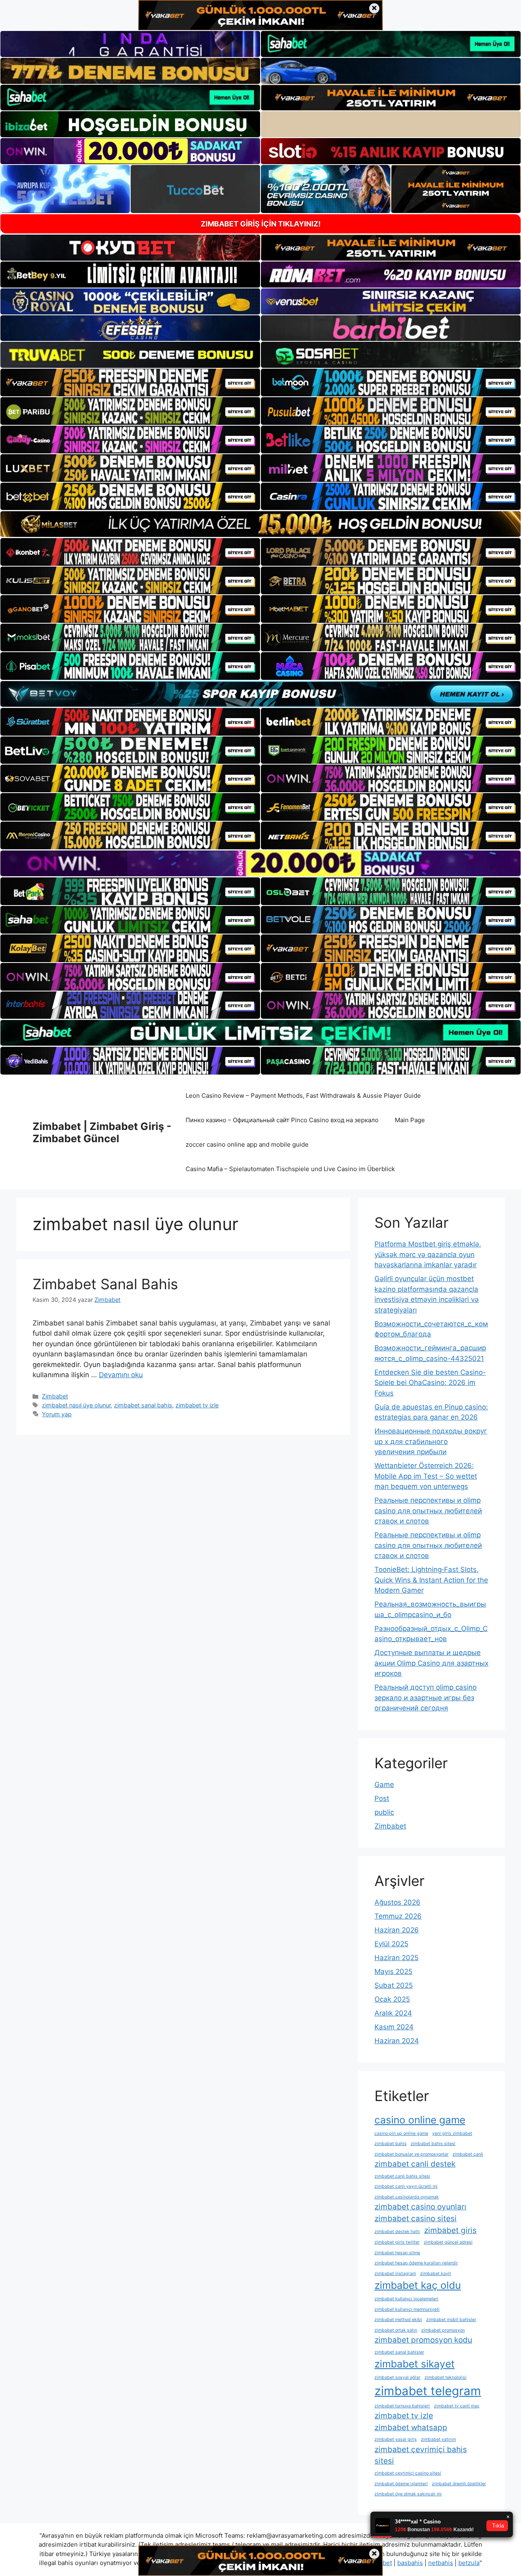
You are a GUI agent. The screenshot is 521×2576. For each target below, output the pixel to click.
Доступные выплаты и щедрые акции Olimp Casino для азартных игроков (431, 1663)
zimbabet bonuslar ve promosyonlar (412, 2154)
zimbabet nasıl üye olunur (76, 1405)
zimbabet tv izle (197, 1405)
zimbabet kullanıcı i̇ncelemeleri (406, 2299)
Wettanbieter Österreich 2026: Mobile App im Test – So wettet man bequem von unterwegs (426, 1476)
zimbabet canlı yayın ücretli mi (406, 2186)
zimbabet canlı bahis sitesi (402, 2176)
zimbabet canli (468, 2154)
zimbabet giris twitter (397, 2242)
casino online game (420, 2120)
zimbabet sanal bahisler (399, 2352)
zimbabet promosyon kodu (423, 2340)
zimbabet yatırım (438, 2439)
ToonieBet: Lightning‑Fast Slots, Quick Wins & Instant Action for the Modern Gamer (431, 1580)
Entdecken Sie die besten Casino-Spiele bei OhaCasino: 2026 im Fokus (430, 1383)
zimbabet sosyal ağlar (397, 2377)
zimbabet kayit (436, 2274)
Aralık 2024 (393, 2013)
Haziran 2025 (396, 1958)
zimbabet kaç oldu (418, 2285)
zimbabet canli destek (415, 2164)
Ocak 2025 (392, 1999)
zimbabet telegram (428, 2391)
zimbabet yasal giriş (396, 2439)
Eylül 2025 (391, 1944)
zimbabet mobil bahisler (451, 2320)
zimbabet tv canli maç (457, 2406)
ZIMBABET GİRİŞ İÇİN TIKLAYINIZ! (261, 224)
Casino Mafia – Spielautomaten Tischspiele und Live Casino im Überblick (290, 1169)
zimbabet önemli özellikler (459, 2484)
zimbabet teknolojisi (445, 2377)
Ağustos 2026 (397, 1902)
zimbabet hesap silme (397, 2253)
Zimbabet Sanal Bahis (105, 1284)
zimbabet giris (450, 2230)
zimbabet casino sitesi (416, 2219)
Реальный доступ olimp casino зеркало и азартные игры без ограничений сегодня (426, 1698)
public (384, 1812)
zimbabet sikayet (415, 2364)
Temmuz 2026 (398, 1916)
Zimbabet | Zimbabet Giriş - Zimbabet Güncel (102, 1132)
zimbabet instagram (395, 2274)
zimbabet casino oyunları (420, 2207)
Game (384, 1785)
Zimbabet (55, 1396)
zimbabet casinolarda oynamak (407, 2197)
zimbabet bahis (391, 2144)
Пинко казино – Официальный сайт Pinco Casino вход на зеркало (282, 1120)
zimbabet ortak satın (396, 2330)
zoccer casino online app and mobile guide (247, 1144)
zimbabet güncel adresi (448, 2242)
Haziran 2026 (397, 1930)
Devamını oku (121, 1375)
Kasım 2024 (394, 2027)
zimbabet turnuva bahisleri (402, 2406)
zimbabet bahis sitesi (433, 2144)
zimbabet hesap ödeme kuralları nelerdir (416, 2263)
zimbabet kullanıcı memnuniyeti (407, 2309)
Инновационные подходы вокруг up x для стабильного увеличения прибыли (431, 1441)
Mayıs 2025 (393, 1972)
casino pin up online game (401, 2133)
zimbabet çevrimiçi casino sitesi (408, 2473)
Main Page (410, 1120)
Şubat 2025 (394, 1985)
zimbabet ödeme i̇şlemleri (401, 2484)
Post (382, 1798)
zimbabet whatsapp (411, 2428)
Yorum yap (57, 1414)
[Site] (130, 382)
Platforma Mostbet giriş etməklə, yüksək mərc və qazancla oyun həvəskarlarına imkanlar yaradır (428, 1254)
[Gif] (260, 524)
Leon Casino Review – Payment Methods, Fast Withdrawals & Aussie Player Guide (303, 1096)
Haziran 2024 (397, 2041)
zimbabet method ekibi (398, 2320)
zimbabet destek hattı (397, 2232)
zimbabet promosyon (443, 2330)
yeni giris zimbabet (452, 2133)
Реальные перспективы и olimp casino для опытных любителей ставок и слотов (428, 1511)
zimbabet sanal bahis (143, 1405)
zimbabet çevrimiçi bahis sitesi (421, 2455)
